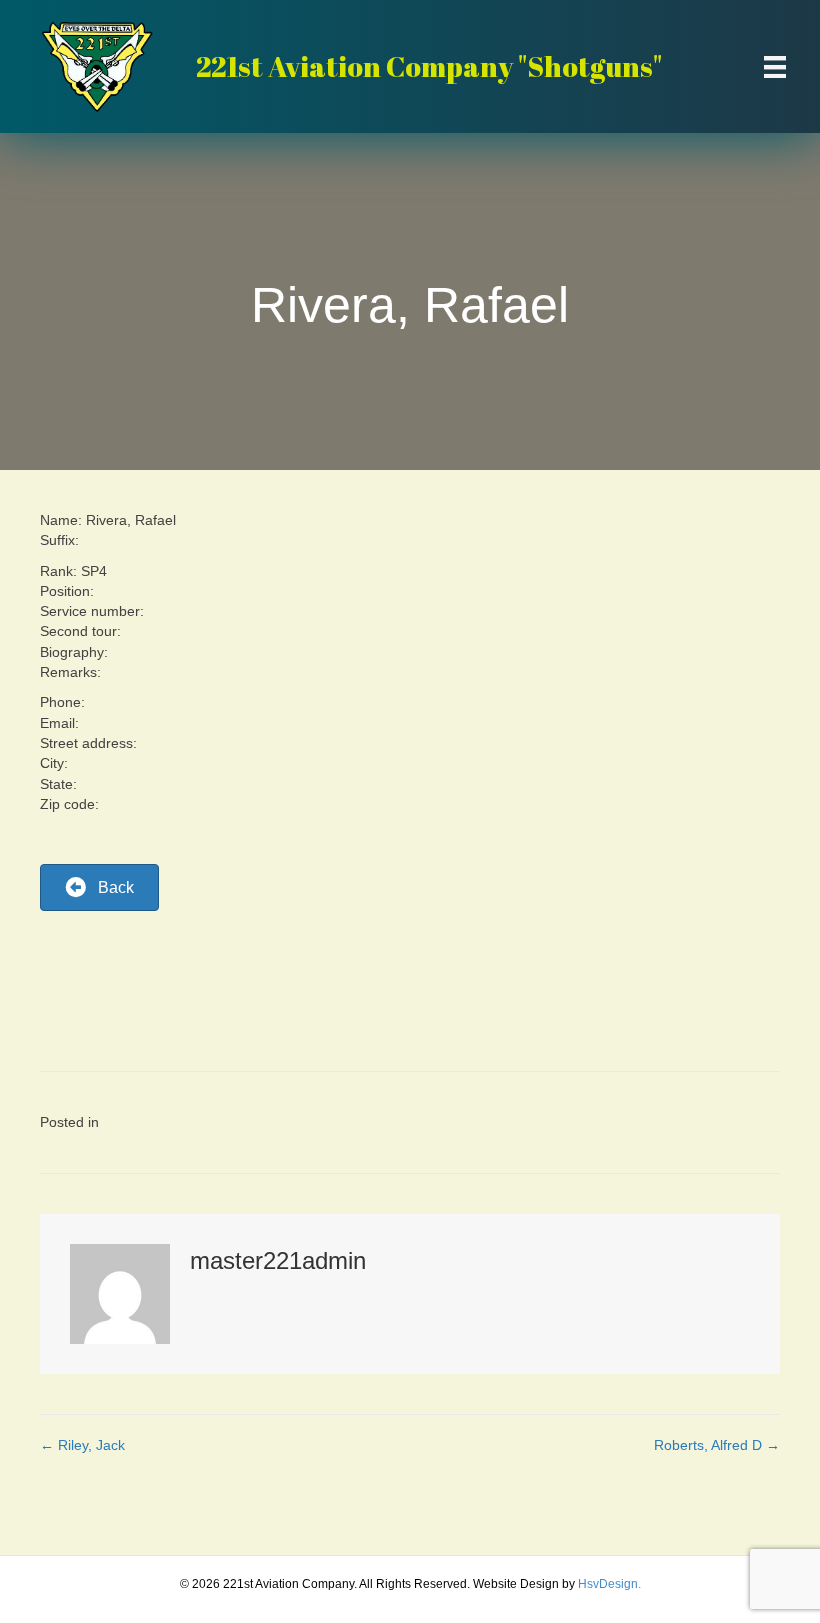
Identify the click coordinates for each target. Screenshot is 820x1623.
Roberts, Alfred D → (717, 1445)
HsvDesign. (609, 1584)
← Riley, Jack (82, 1445)
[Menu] (775, 67)
